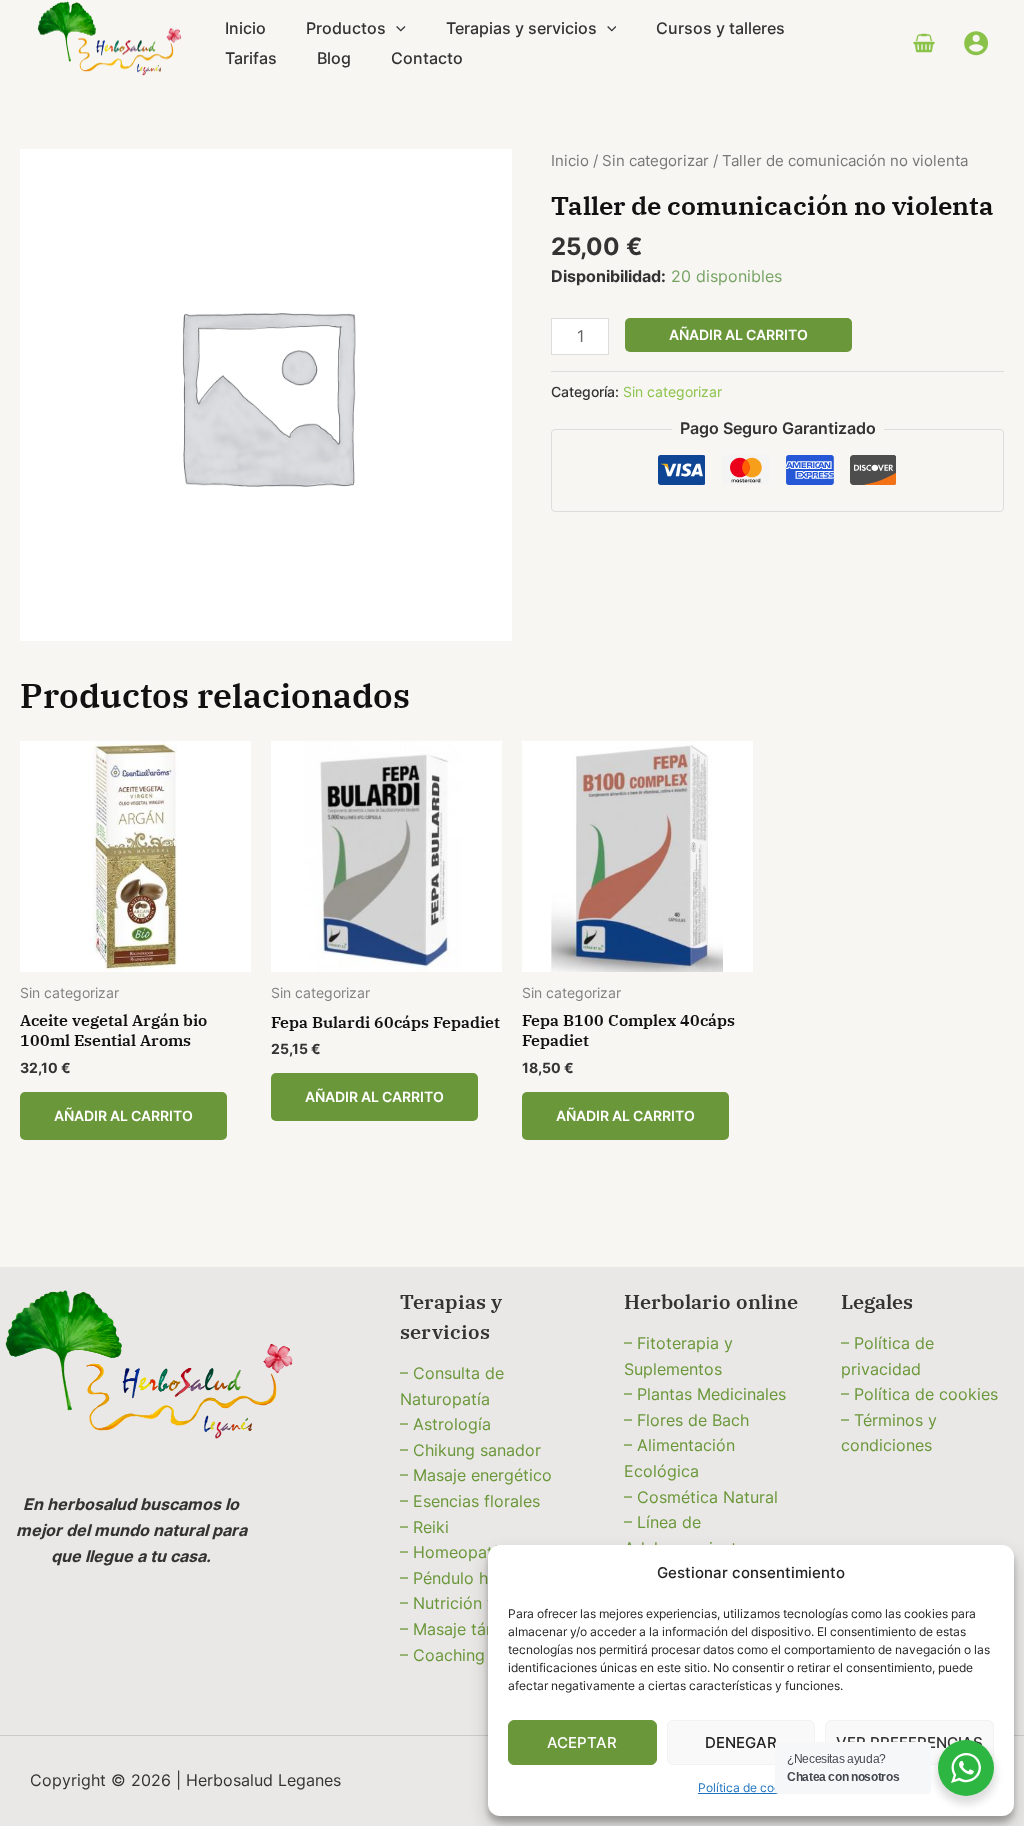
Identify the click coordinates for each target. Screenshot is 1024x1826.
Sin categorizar (655, 161)
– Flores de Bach (686, 1420)
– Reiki (424, 1527)
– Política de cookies (919, 1394)
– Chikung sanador (470, 1450)
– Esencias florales (470, 1501)
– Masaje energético (476, 1475)
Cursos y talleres (720, 28)
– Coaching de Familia (483, 1655)
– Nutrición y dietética (483, 1603)
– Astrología (445, 1424)
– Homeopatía (453, 1552)
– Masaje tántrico (465, 1629)
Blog (334, 58)
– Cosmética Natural (701, 1497)
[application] (396, 28)
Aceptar (582, 1742)
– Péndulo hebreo (466, 1578)
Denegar (741, 1742)
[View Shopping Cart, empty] (923, 42)
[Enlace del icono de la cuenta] (976, 43)
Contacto (427, 58)
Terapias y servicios (521, 28)
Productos (346, 28)
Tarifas (251, 58)
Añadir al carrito (738, 334)
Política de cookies (751, 1787)
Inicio (245, 28)
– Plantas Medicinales (705, 1394)
